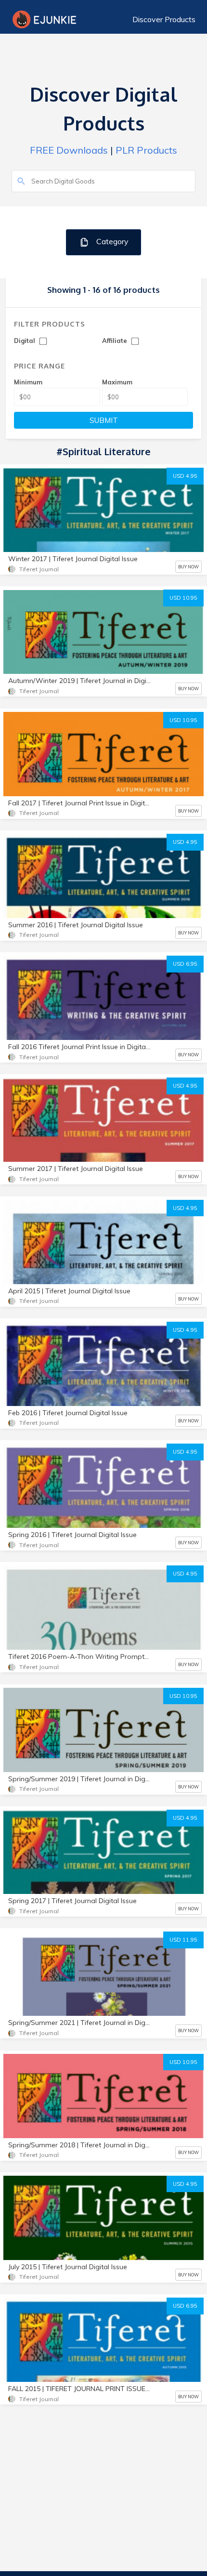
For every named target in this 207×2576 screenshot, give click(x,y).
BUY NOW (188, 567)
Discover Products (164, 19)
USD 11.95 (183, 1940)
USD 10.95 (183, 598)
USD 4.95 (185, 476)
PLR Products (146, 150)
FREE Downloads (69, 150)
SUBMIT (104, 420)
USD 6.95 (185, 964)
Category (111, 241)
